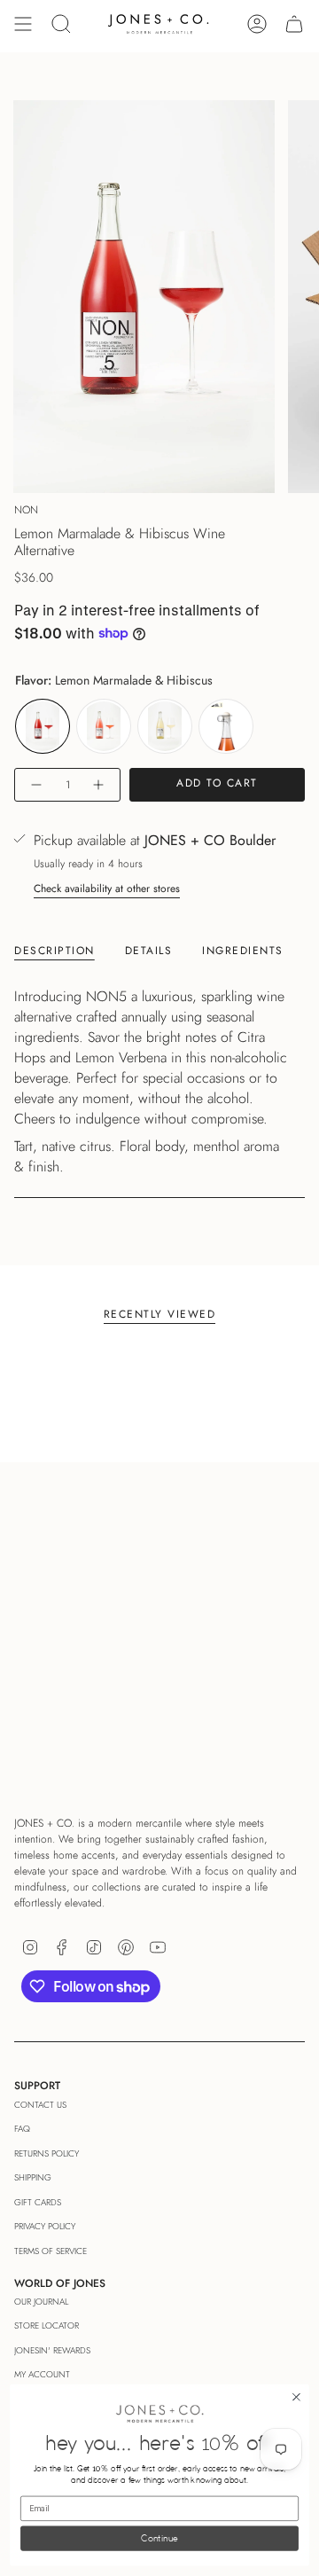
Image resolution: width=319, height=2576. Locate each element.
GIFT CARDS (38, 2202)
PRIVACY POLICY (45, 2226)
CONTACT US (40, 2105)
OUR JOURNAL (41, 2302)
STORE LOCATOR (47, 2325)
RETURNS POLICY (47, 2153)
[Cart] (294, 24)
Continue (159, 2539)
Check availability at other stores (107, 889)
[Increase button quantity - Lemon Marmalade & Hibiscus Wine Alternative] (99, 785)
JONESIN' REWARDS (52, 2350)
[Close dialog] (297, 2398)
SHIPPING (33, 2177)
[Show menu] (23, 24)
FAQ (22, 2129)
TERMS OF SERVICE (51, 2251)
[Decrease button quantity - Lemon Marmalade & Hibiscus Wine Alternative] (35, 785)
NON (26, 510)
